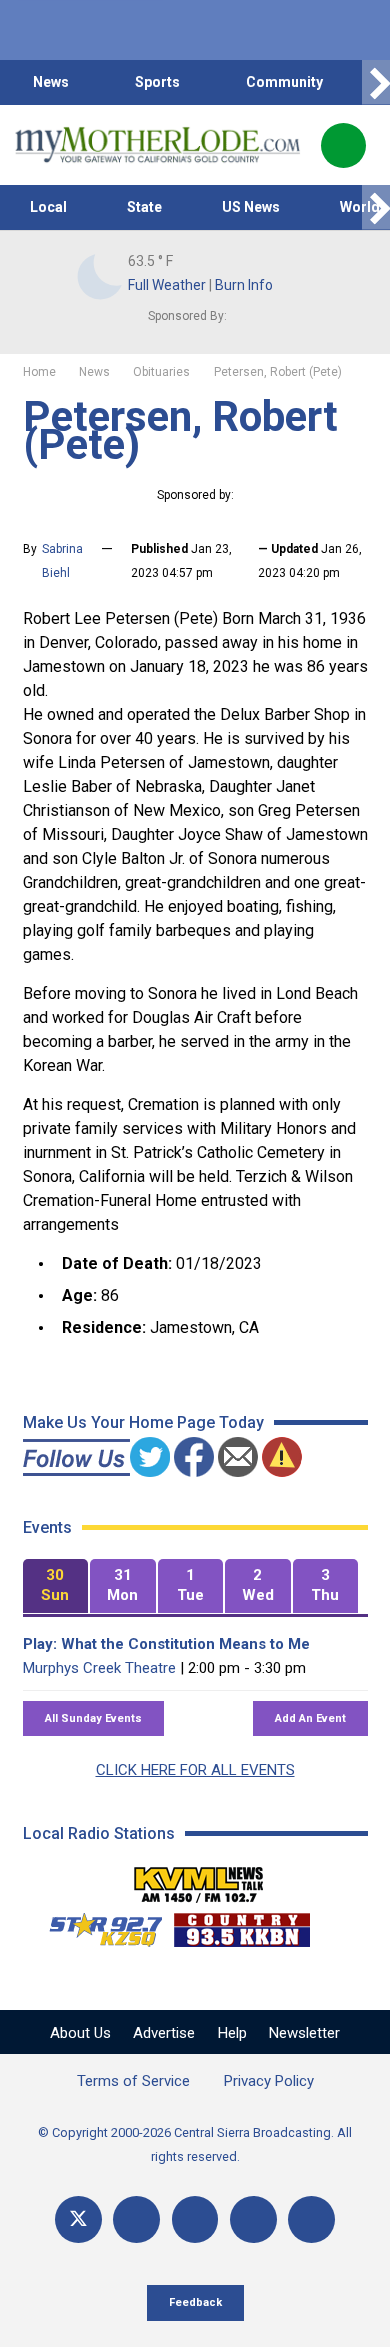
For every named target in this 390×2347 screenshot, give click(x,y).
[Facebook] (136, 2219)
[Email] (253, 2219)
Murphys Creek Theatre (99, 1668)
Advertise (164, 2033)
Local (48, 207)
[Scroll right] (376, 82)
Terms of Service (133, 2081)
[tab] (56, 1586)
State (144, 207)
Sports (157, 82)
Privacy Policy (269, 2081)
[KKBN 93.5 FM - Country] (241, 1925)
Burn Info (244, 285)
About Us (80, 2033)
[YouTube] (195, 2219)
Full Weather (167, 285)
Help (232, 2033)
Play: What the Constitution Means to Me (166, 1644)
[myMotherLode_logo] (157, 145)
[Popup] (343, 145)
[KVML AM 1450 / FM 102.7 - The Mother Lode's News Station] (199, 1879)
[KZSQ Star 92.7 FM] (97, 1925)
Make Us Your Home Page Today (143, 1422)
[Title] (311, 2219)
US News (251, 207)
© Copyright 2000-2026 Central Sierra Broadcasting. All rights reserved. (195, 2144)
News (51, 82)
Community (284, 82)
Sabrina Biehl (62, 561)
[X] (78, 2219)
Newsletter (304, 2033)
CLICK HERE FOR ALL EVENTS (195, 1770)
